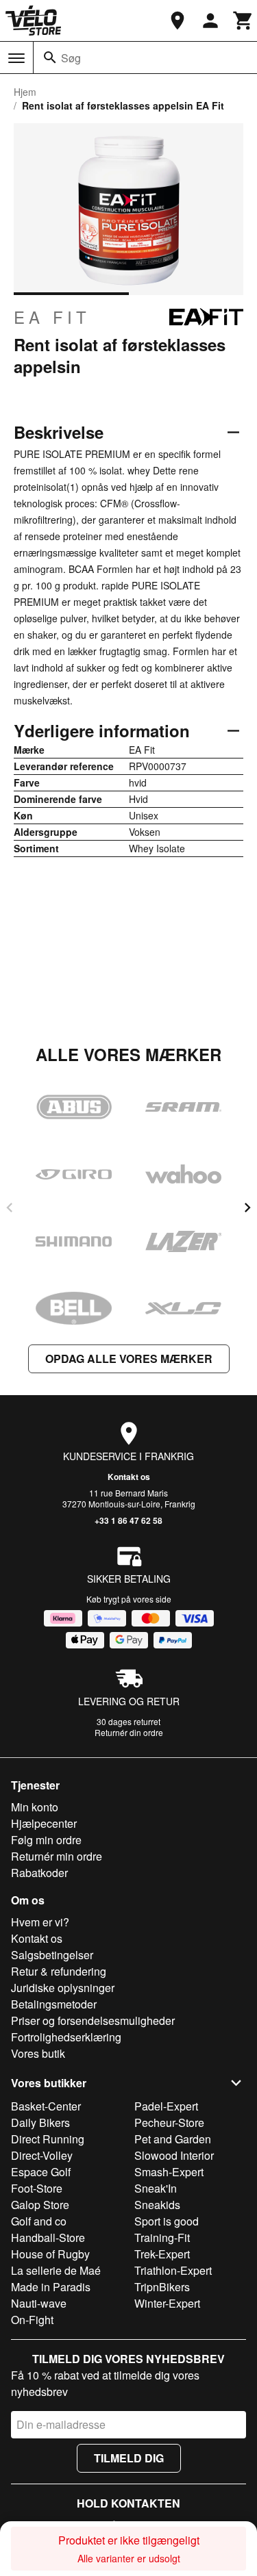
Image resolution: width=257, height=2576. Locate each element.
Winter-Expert (167, 2303)
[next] (247, 1208)
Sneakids (157, 2205)
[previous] (10, 1208)
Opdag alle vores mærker (129, 1359)
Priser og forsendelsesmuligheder (93, 2020)
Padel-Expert (166, 2106)
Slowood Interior (174, 2155)
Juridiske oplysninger (63, 1988)
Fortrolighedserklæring (66, 2037)
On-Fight (32, 2320)
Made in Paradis (51, 2287)
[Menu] (16, 58)
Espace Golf (41, 2172)
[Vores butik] (178, 21)
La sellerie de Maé (56, 2270)
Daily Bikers (40, 2122)
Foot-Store (37, 2188)
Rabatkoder (39, 1873)
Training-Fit (162, 2237)
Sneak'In (156, 2188)
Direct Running (48, 2139)
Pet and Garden (173, 2139)
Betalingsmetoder (54, 2004)
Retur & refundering (59, 1971)
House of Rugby (50, 2254)
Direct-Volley (42, 2155)
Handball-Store (48, 2237)
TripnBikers (162, 2287)
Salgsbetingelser (52, 1955)
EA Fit (52, 317)
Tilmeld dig (129, 2458)
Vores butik (38, 2053)
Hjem (25, 92)
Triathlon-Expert (173, 2270)
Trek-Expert (162, 2254)
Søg (71, 58)
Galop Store (40, 2205)
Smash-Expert (169, 2172)
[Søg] (50, 58)
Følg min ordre (46, 1840)
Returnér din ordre (129, 1732)
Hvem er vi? (40, 1922)
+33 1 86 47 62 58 (128, 1520)
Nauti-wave (39, 2303)
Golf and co (39, 2221)
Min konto (35, 1807)
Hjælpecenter (44, 1823)
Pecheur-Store (169, 2122)
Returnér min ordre (57, 1856)
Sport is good (167, 2221)
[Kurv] (243, 21)
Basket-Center (46, 2106)
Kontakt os (129, 1477)
